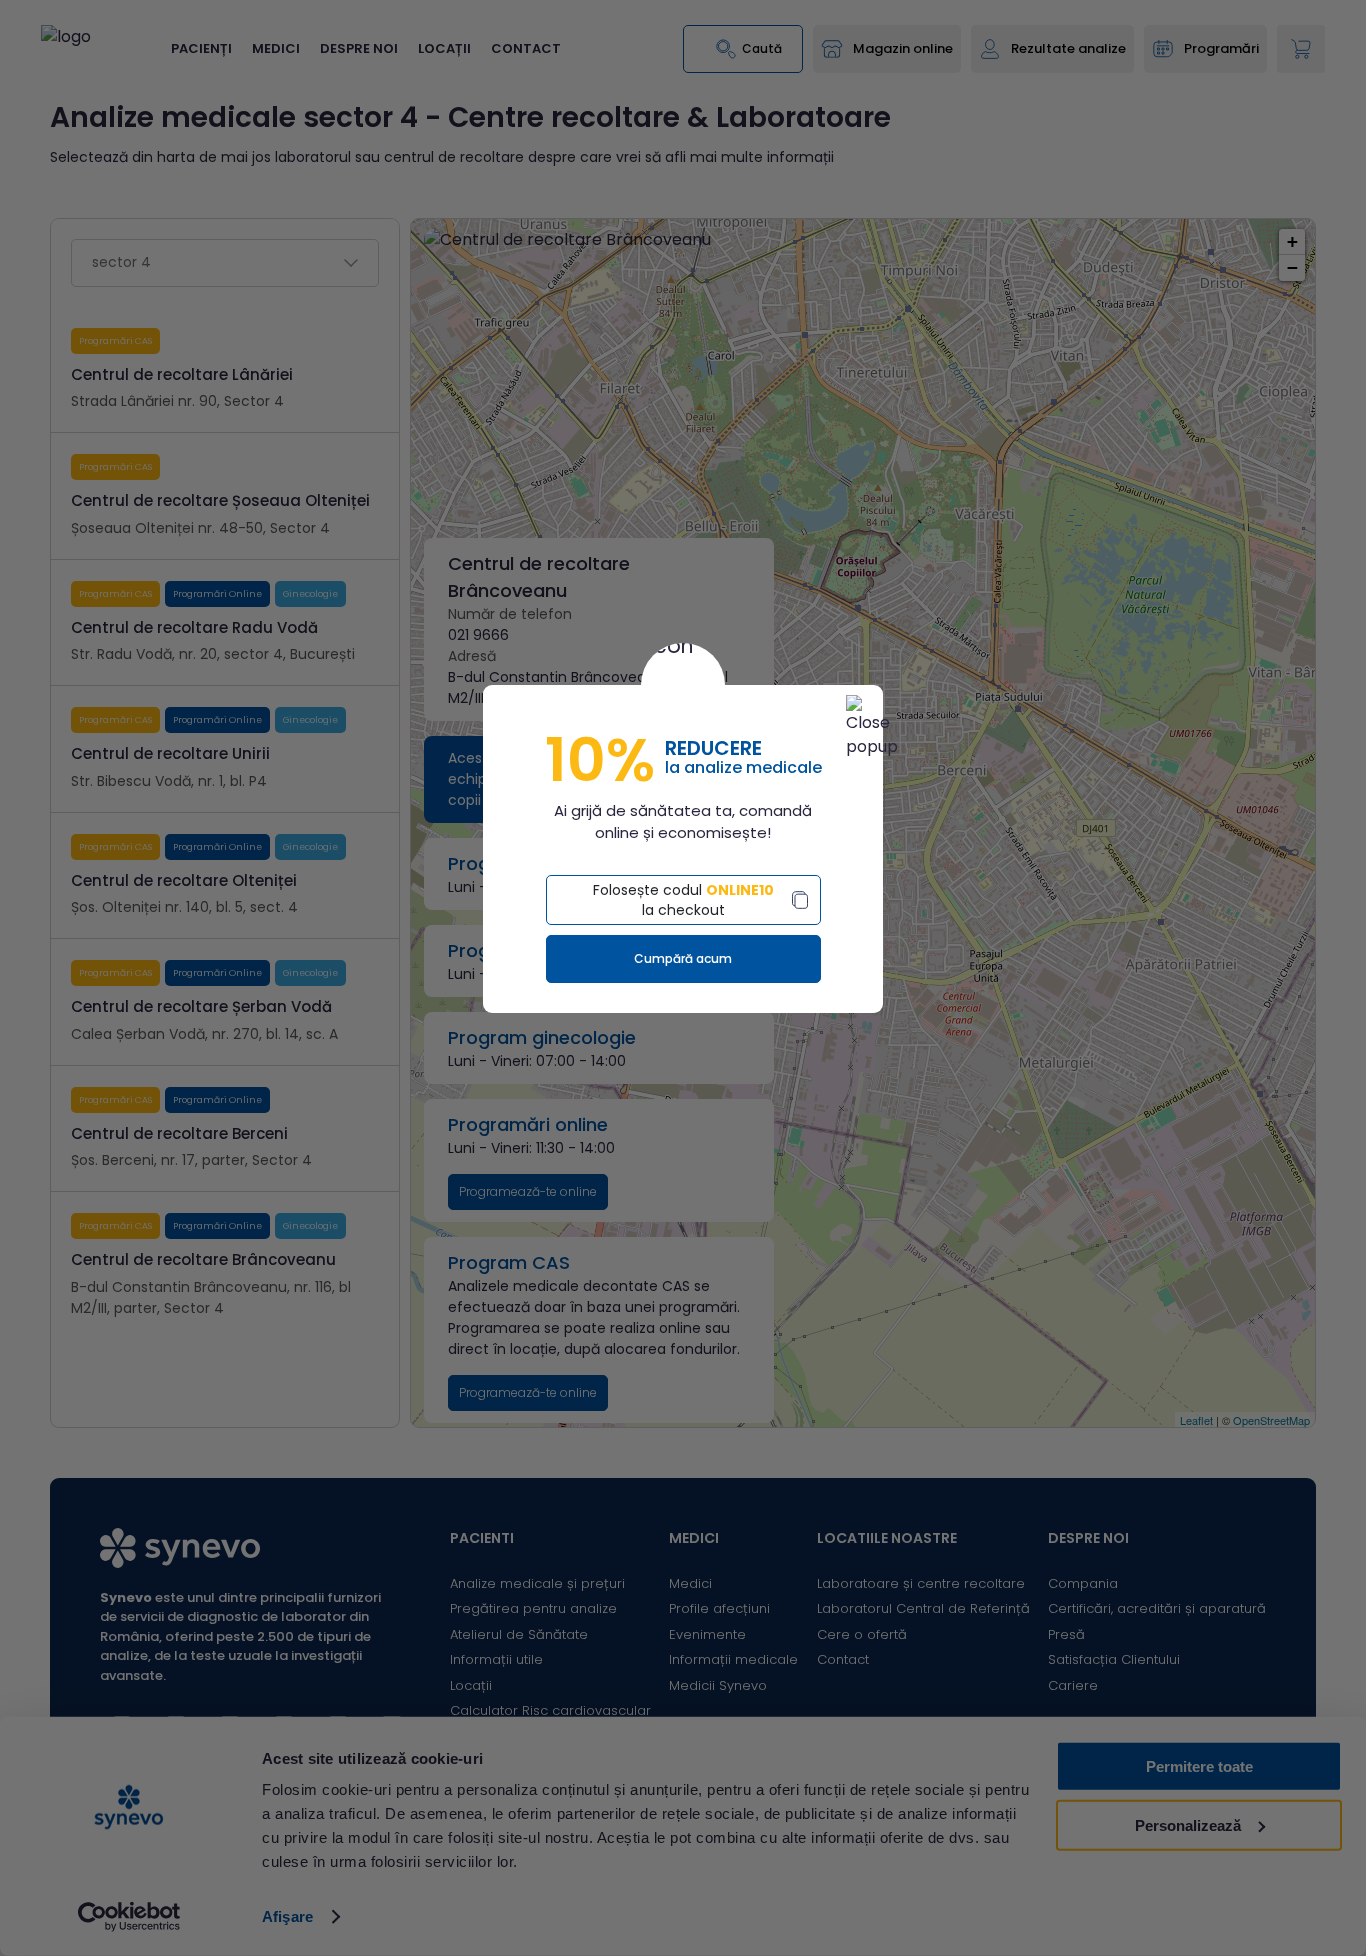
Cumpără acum (683, 958)
